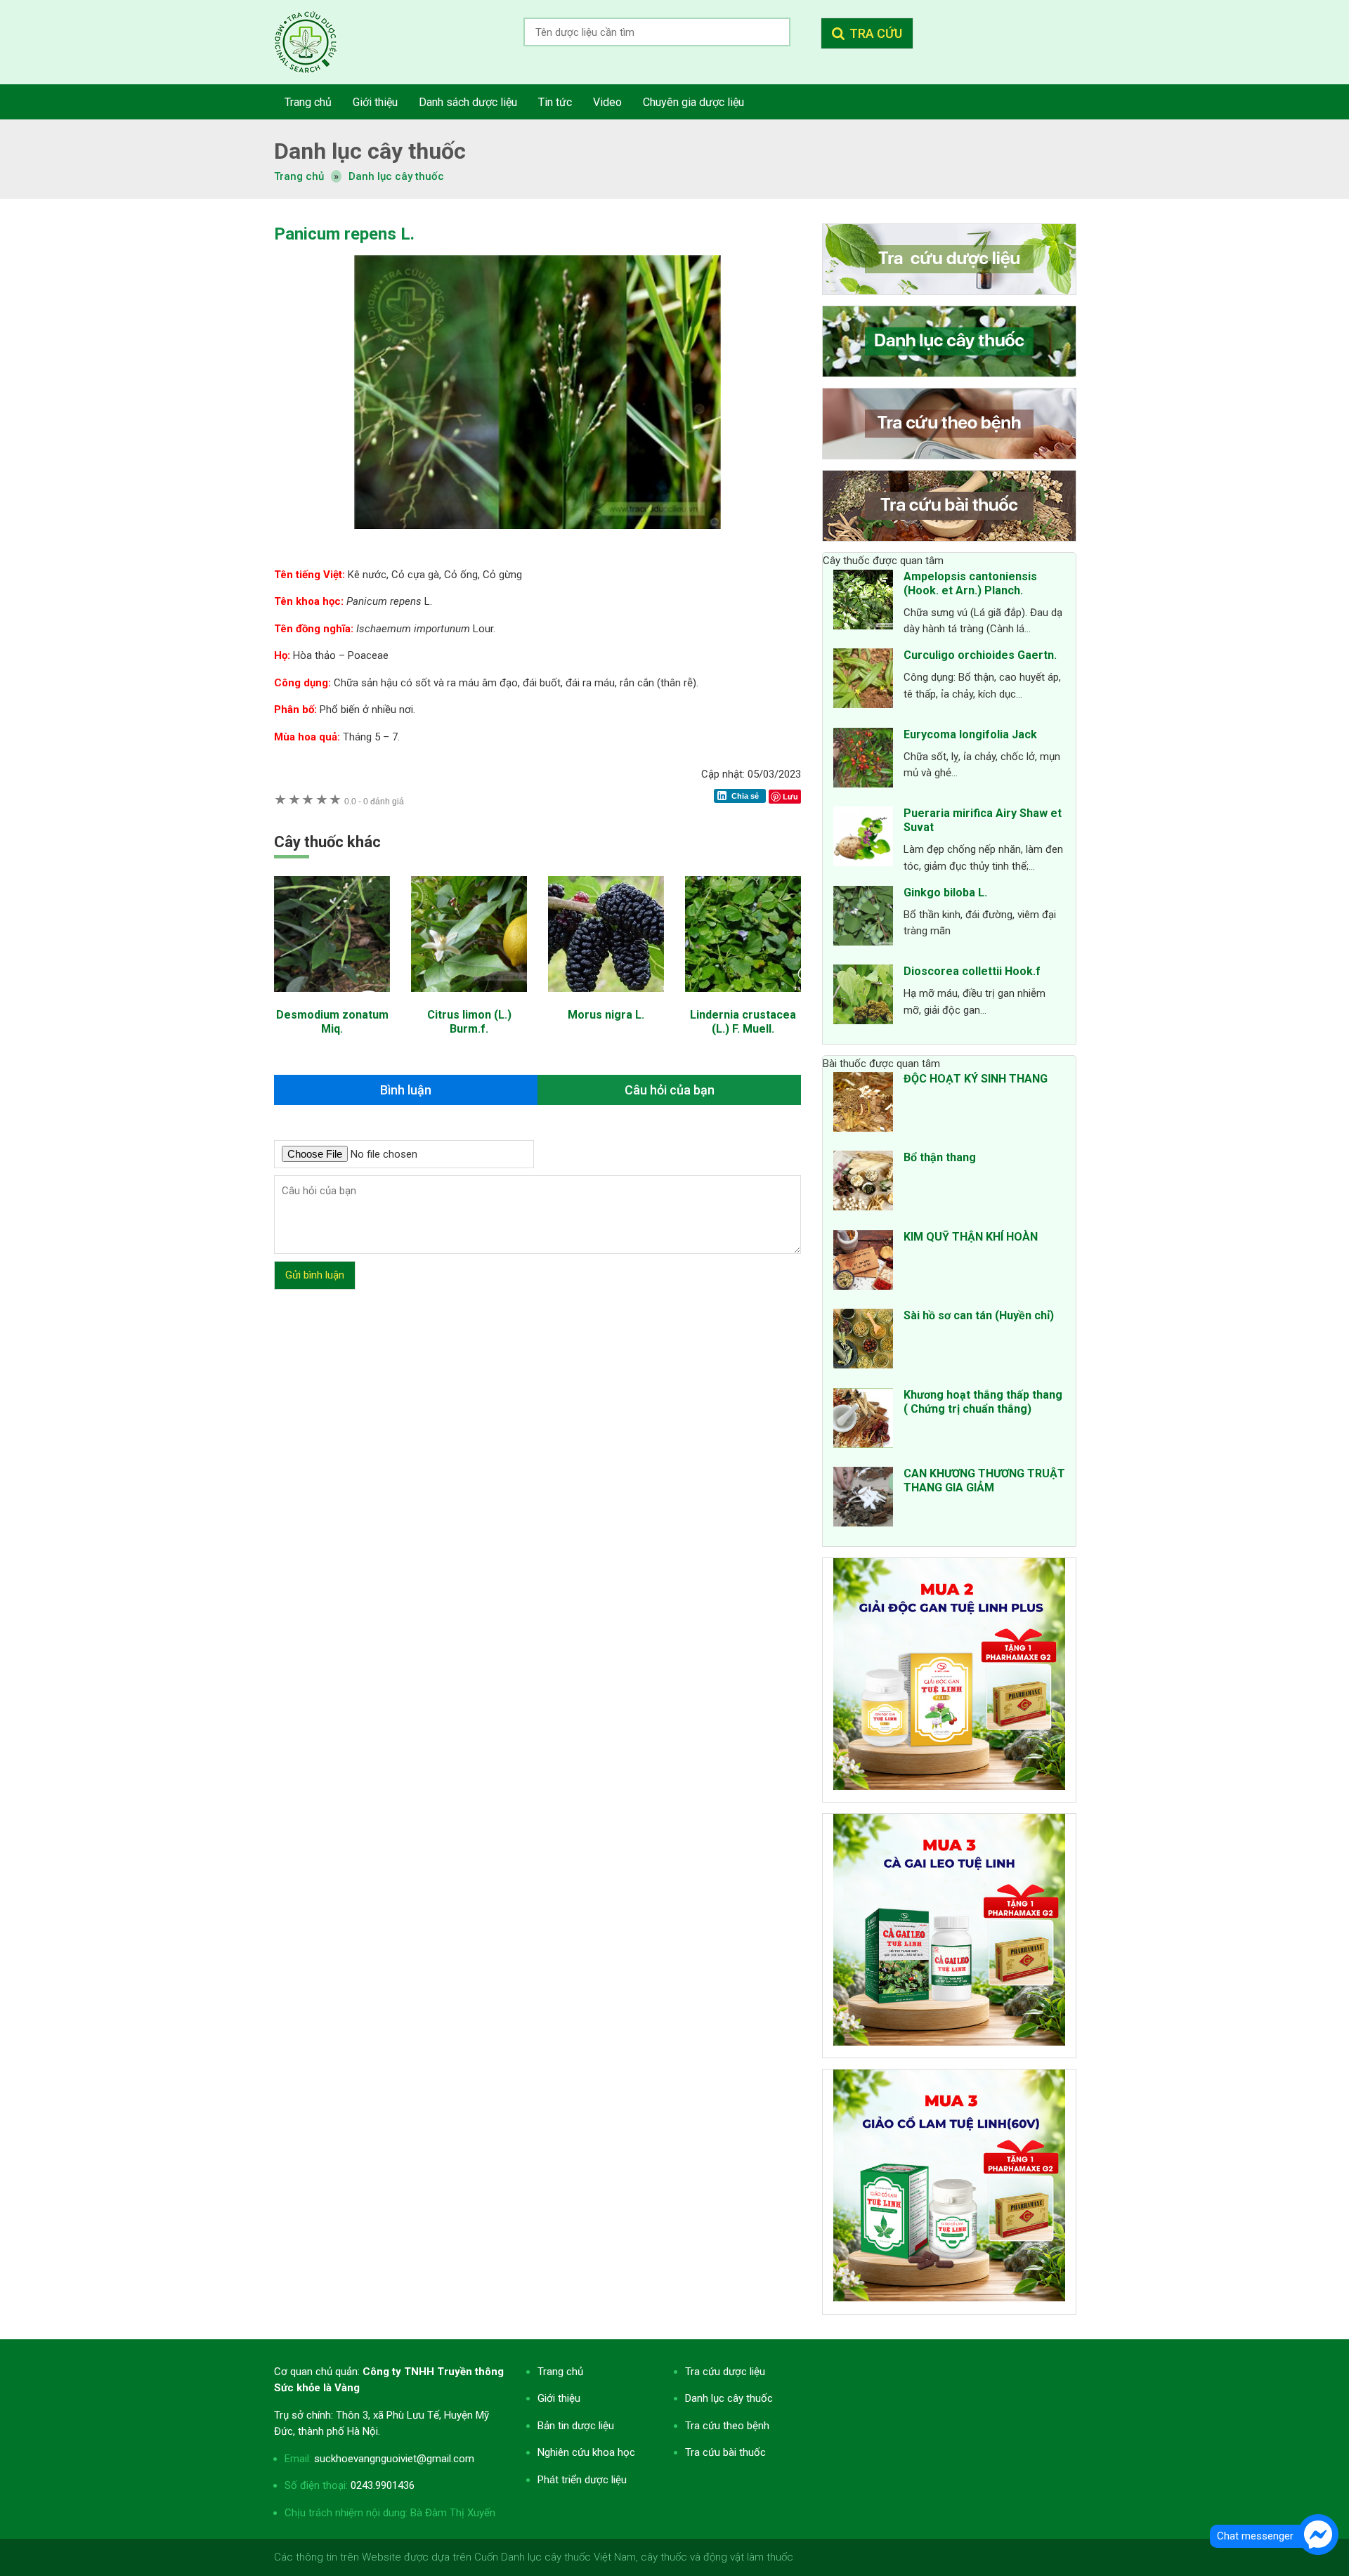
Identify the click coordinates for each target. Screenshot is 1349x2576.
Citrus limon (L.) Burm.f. (469, 1022)
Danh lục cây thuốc (396, 176)
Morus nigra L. (606, 1015)
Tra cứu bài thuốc (725, 2452)
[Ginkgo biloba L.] (863, 918)
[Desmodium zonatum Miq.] (332, 999)
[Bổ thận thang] (863, 1183)
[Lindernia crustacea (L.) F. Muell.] (743, 999)
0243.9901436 (383, 2485)
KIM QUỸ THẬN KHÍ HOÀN (971, 1237)
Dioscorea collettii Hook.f (972, 971)
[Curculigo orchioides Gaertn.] (863, 681)
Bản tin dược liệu (576, 2426)
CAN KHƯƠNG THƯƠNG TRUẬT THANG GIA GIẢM (984, 1480)
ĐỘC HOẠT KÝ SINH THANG (976, 1079)
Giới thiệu (559, 2398)
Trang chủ (560, 2372)
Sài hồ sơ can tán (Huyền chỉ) (979, 1315)
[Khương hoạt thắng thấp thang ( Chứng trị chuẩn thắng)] (863, 1420)
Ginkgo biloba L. (945, 893)
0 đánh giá (374, 801)
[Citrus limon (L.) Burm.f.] (469, 999)
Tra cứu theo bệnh (727, 2426)
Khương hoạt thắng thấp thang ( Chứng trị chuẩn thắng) (983, 1402)
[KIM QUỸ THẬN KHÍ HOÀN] (863, 1262)
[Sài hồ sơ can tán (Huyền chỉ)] (863, 1341)
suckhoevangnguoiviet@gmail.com (394, 2459)
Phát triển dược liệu (582, 2480)
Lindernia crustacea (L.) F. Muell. (743, 1022)
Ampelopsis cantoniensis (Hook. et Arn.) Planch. (970, 583)
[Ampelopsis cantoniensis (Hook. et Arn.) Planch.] (863, 602)
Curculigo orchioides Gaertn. (980, 655)
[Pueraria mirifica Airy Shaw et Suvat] (863, 839)
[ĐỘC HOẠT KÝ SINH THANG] (863, 1104)
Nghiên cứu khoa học (586, 2452)
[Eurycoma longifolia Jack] (863, 760)
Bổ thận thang (940, 1157)
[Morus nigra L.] (606, 999)
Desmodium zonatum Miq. (332, 1022)
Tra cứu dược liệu (316, 42)
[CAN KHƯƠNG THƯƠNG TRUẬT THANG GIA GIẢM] (863, 1499)
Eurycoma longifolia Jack (970, 734)
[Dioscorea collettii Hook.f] (863, 997)
